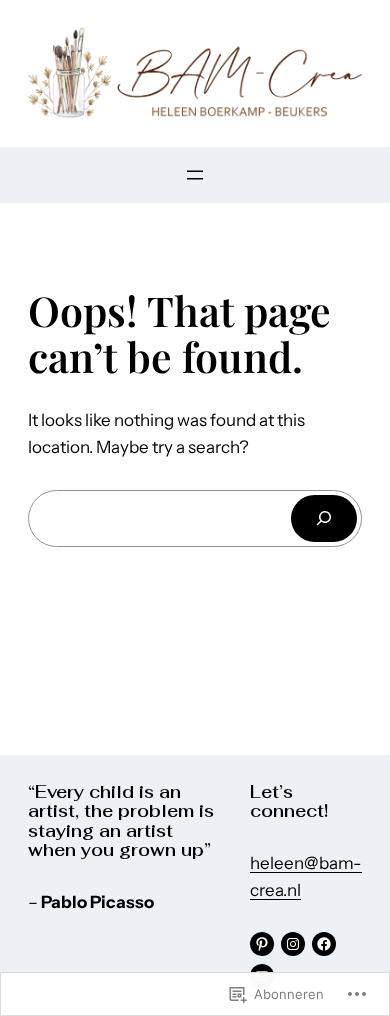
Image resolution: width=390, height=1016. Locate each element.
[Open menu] (195, 175)
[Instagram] (293, 944)
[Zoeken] (324, 518)
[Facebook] (324, 944)
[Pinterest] (262, 944)
